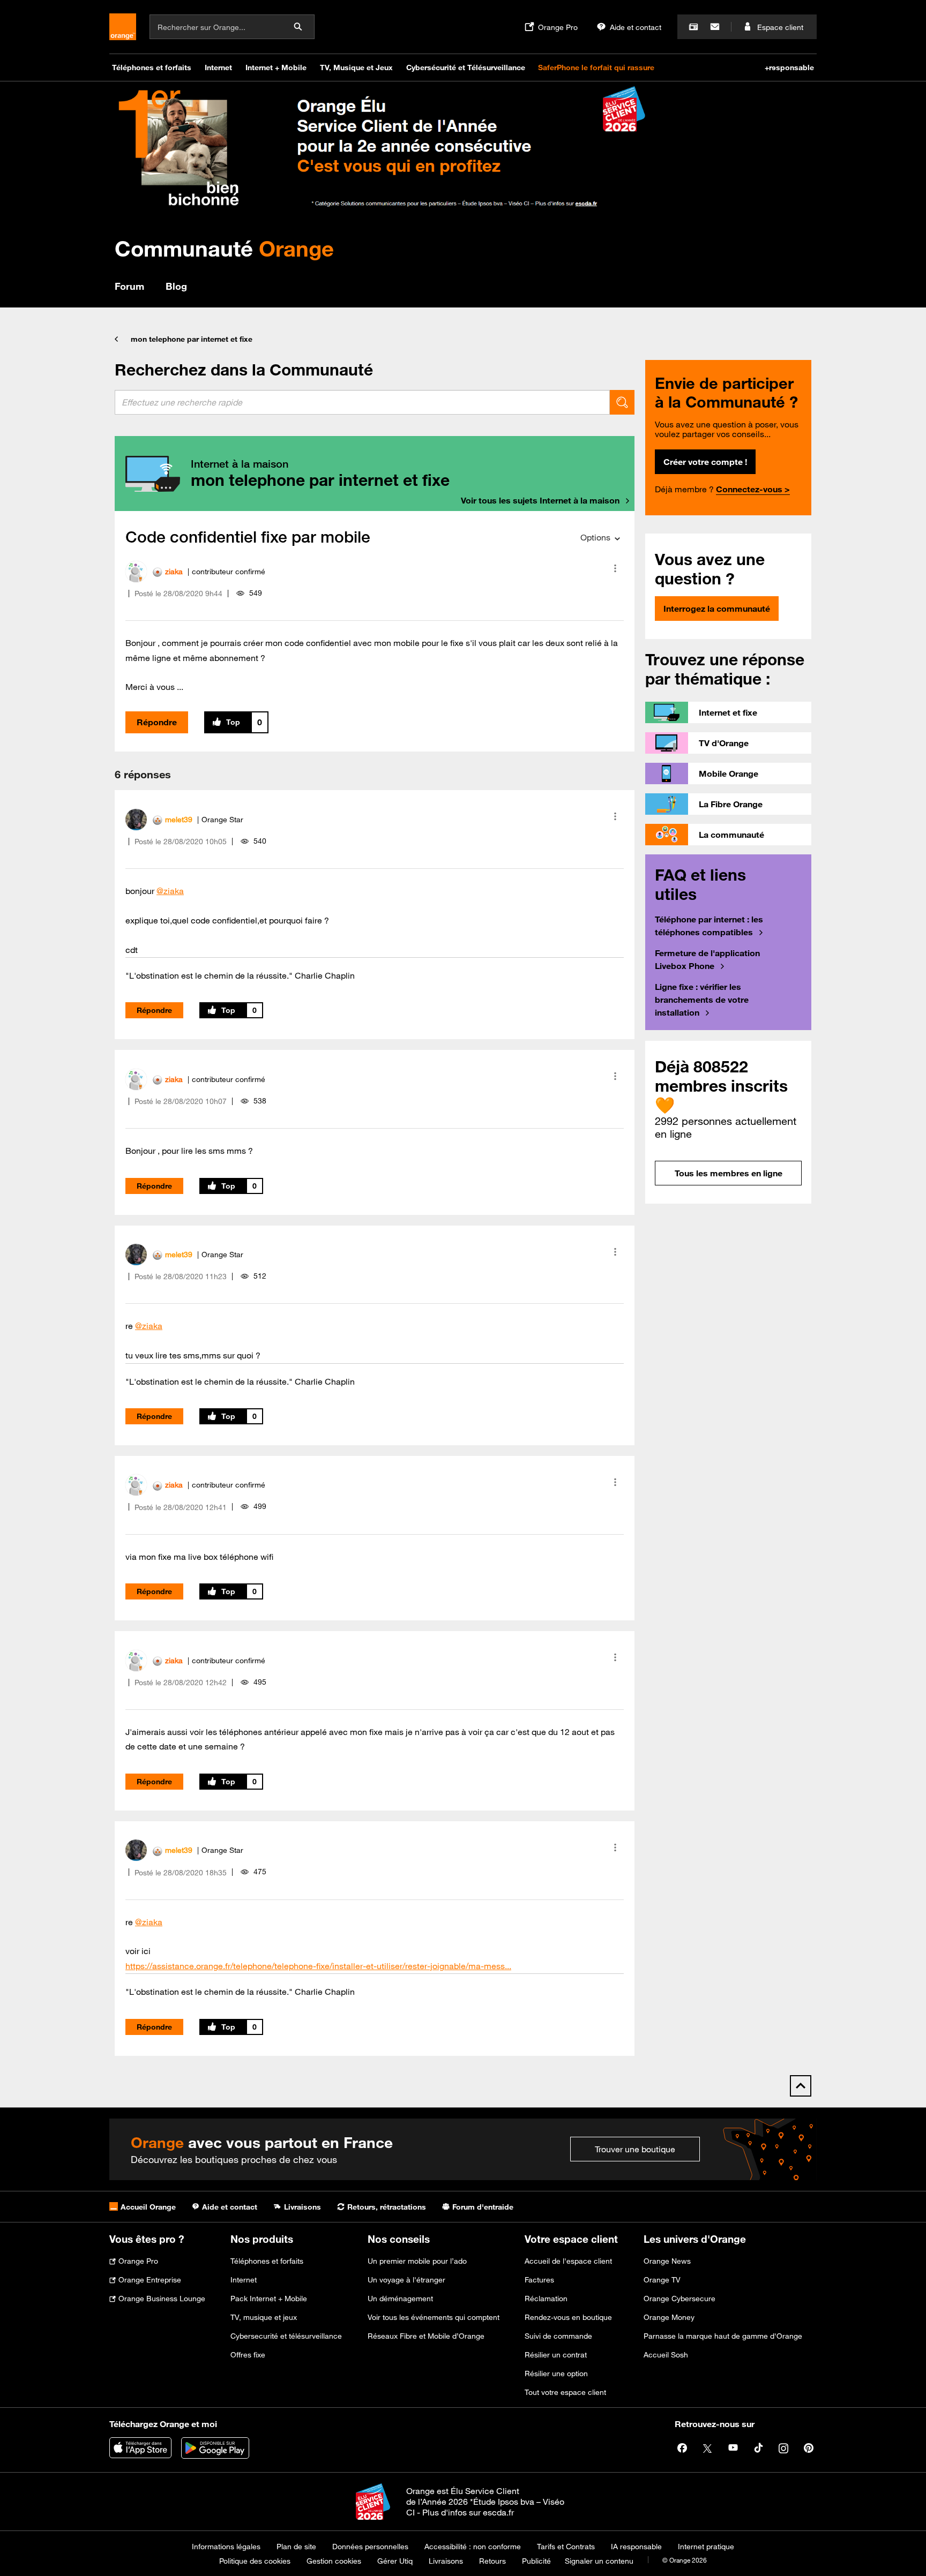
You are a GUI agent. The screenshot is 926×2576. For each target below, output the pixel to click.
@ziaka (170, 891)
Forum (129, 286)
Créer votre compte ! (705, 462)
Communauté (224, 248)
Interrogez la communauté (717, 609)
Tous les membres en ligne (729, 1173)
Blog (176, 286)
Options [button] (595, 537)
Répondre (157, 722)
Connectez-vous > (753, 489)
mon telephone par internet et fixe (192, 339)
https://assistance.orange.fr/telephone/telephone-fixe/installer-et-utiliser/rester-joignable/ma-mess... (318, 1966)
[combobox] (362, 402)
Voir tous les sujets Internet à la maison (540, 500)
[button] (615, 568)
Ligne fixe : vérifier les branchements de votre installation (702, 1000)
